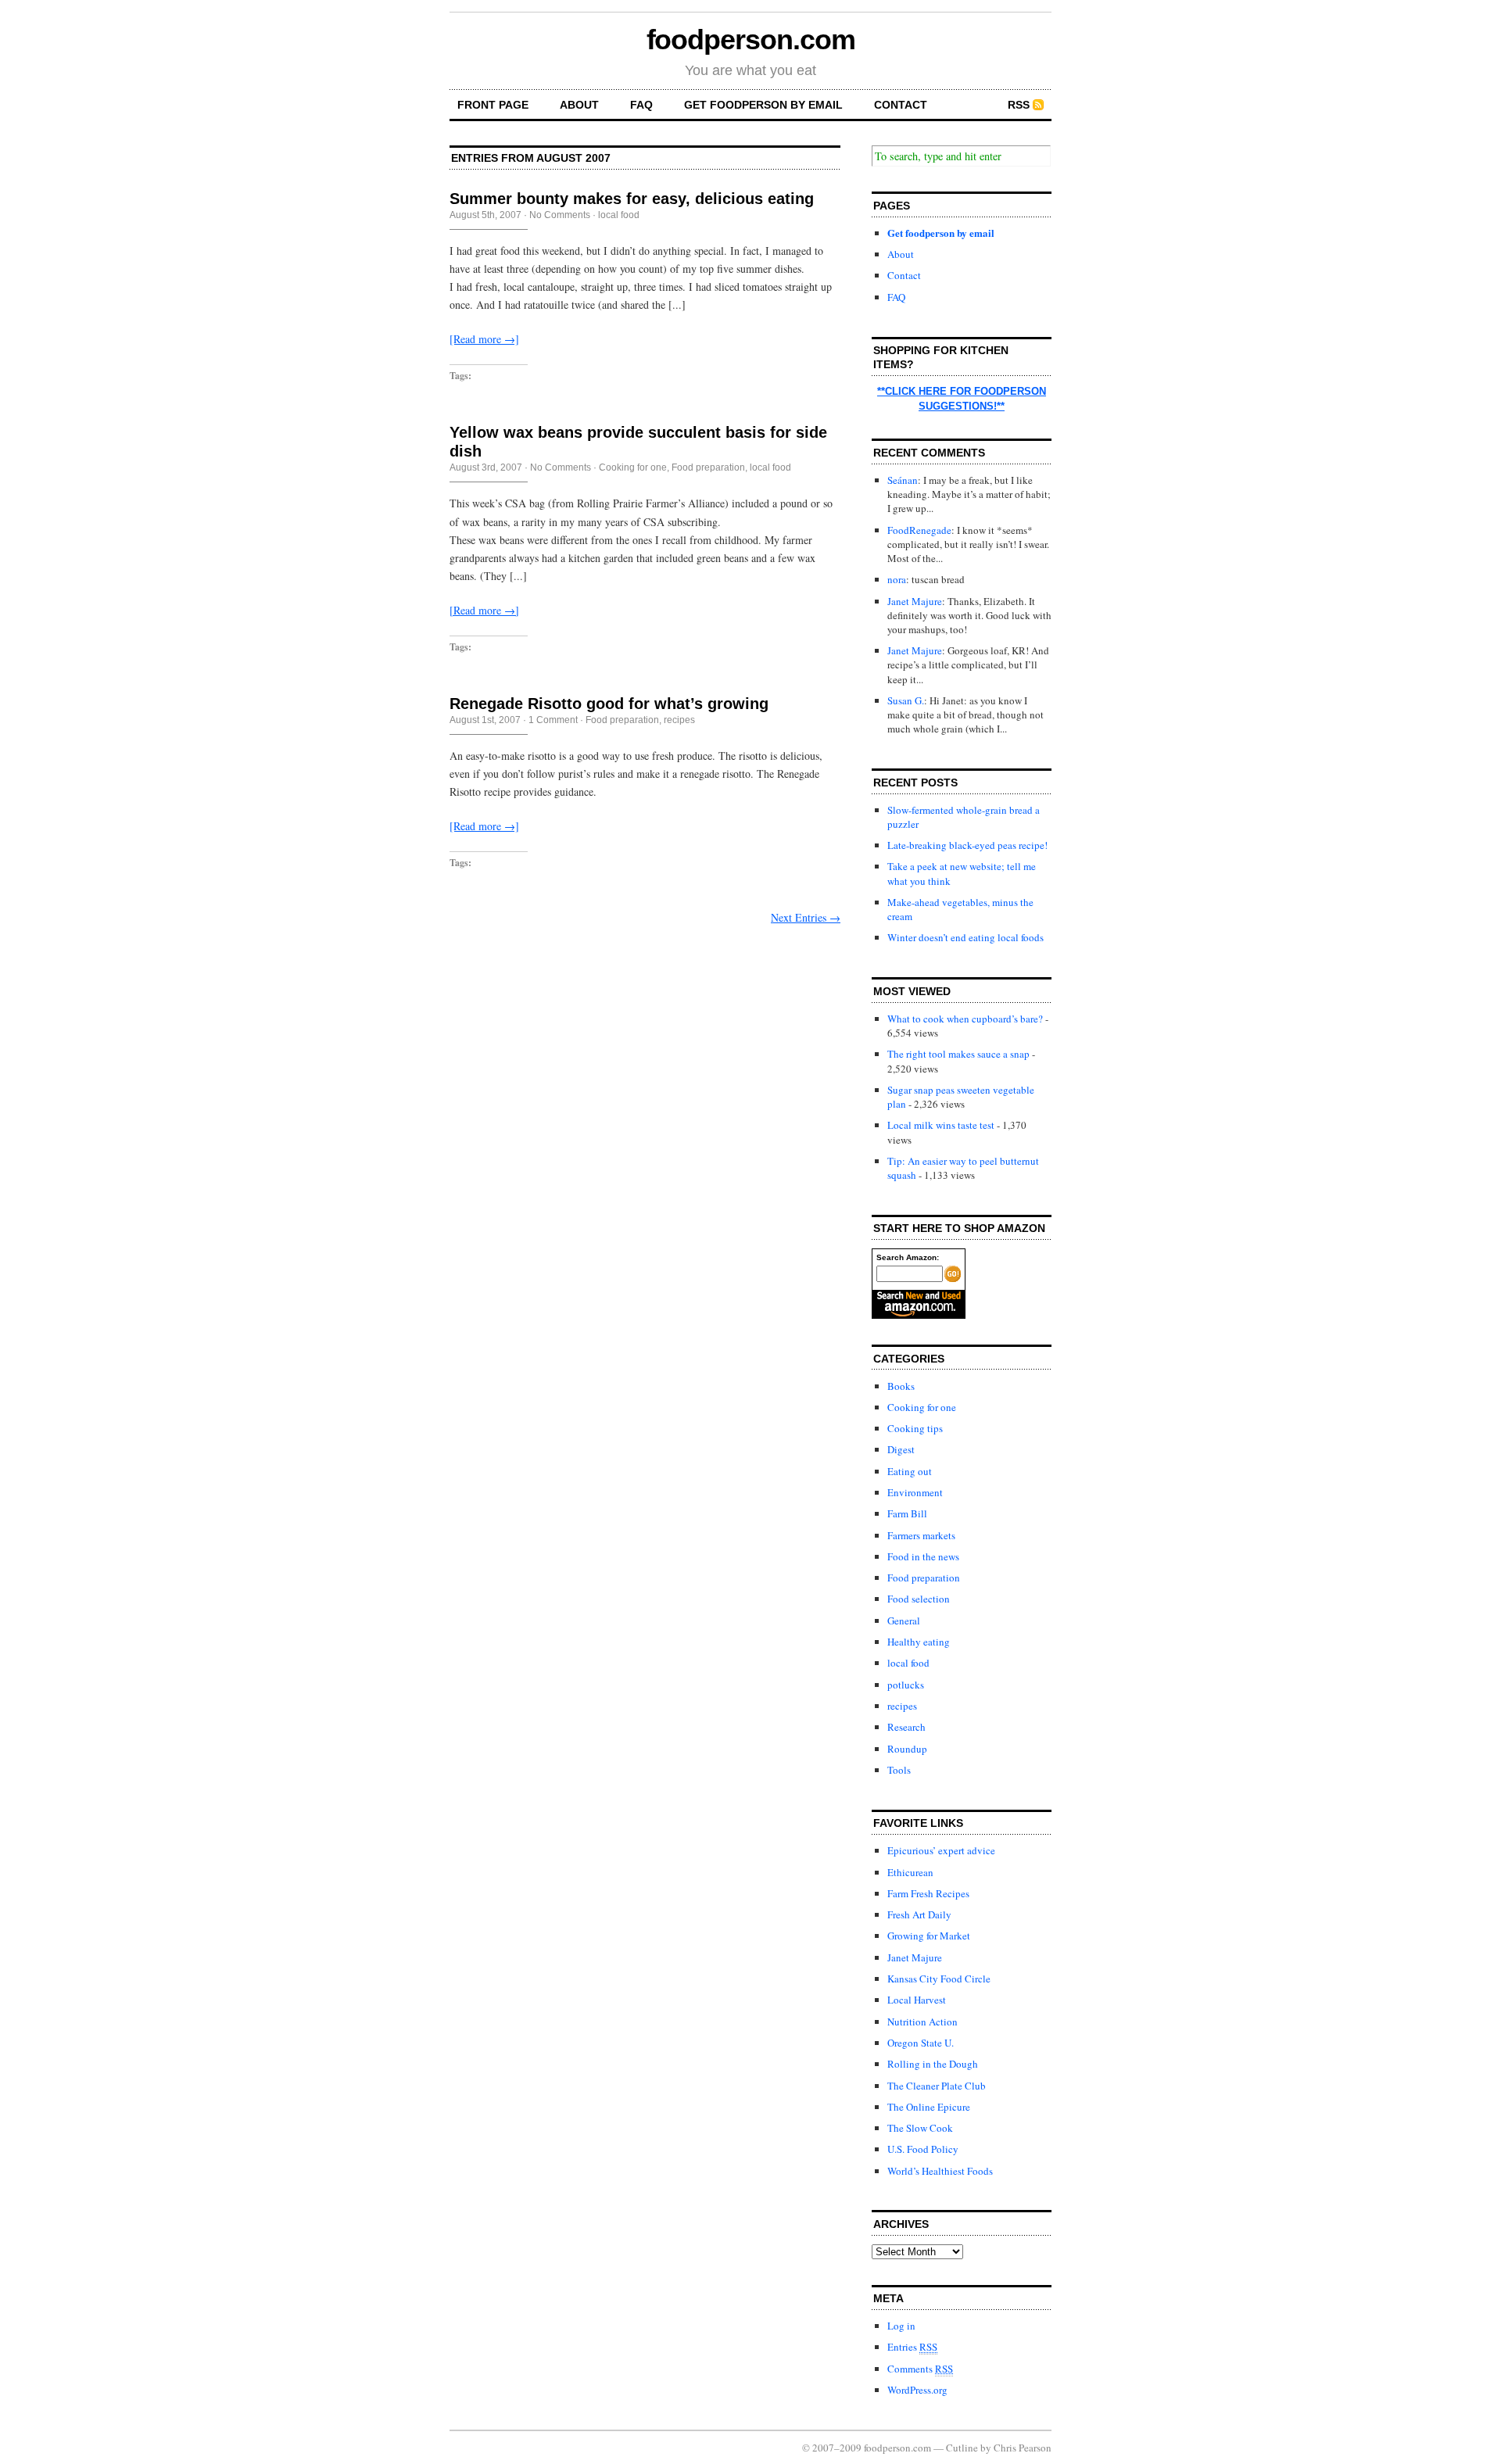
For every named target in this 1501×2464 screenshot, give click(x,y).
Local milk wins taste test (941, 1125)
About (579, 105)
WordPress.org (917, 2390)
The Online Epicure (929, 2107)
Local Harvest (917, 2000)
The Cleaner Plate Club (937, 2086)
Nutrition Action (922, 2022)
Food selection (919, 1599)
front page (493, 105)
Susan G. (906, 700)
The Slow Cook (920, 2128)
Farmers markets (921, 1535)
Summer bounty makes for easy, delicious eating (632, 199)
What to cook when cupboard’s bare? (965, 1019)
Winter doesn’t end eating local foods (965, 937)
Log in (901, 2326)
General (904, 1621)
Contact (901, 105)
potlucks (906, 1685)
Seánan (903, 480)
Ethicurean (910, 1872)
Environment (915, 1492)
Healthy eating (919, 1642)
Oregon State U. (921, 2043)
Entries (912, 2347)
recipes (679, 720)
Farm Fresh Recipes (928, 1893)
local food (619, 215)
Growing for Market (929, 1936)
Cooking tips (915, 1428)
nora (897, 579)
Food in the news (923, 1556)
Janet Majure (915, 601)
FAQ (641, 105)
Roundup (907, 1749)
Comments (920, 2369)
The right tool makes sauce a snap (958, 1054)
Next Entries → (806, 917)
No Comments (560, 215)
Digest (901, 1449)
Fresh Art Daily (919, 1914)
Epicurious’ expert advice (941, 1850)
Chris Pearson (1023, 2448)
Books (901, 1386)
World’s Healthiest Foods (940, 2171)
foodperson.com (751, 39)
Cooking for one (633, 467)
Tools (899, 1770)
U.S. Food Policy (923, 2149)
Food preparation (708, 467)
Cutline (962, 2448)
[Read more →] (484, 339)
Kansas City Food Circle (939, 1979)
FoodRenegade (919, 530)
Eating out (910, 1471)
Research (906, 1727)
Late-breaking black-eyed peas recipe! (967, 845)
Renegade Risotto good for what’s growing (609, 704)
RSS (1019, 105)
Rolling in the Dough (933, 2064)
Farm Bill (907, 1513)
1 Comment (553, 720)
